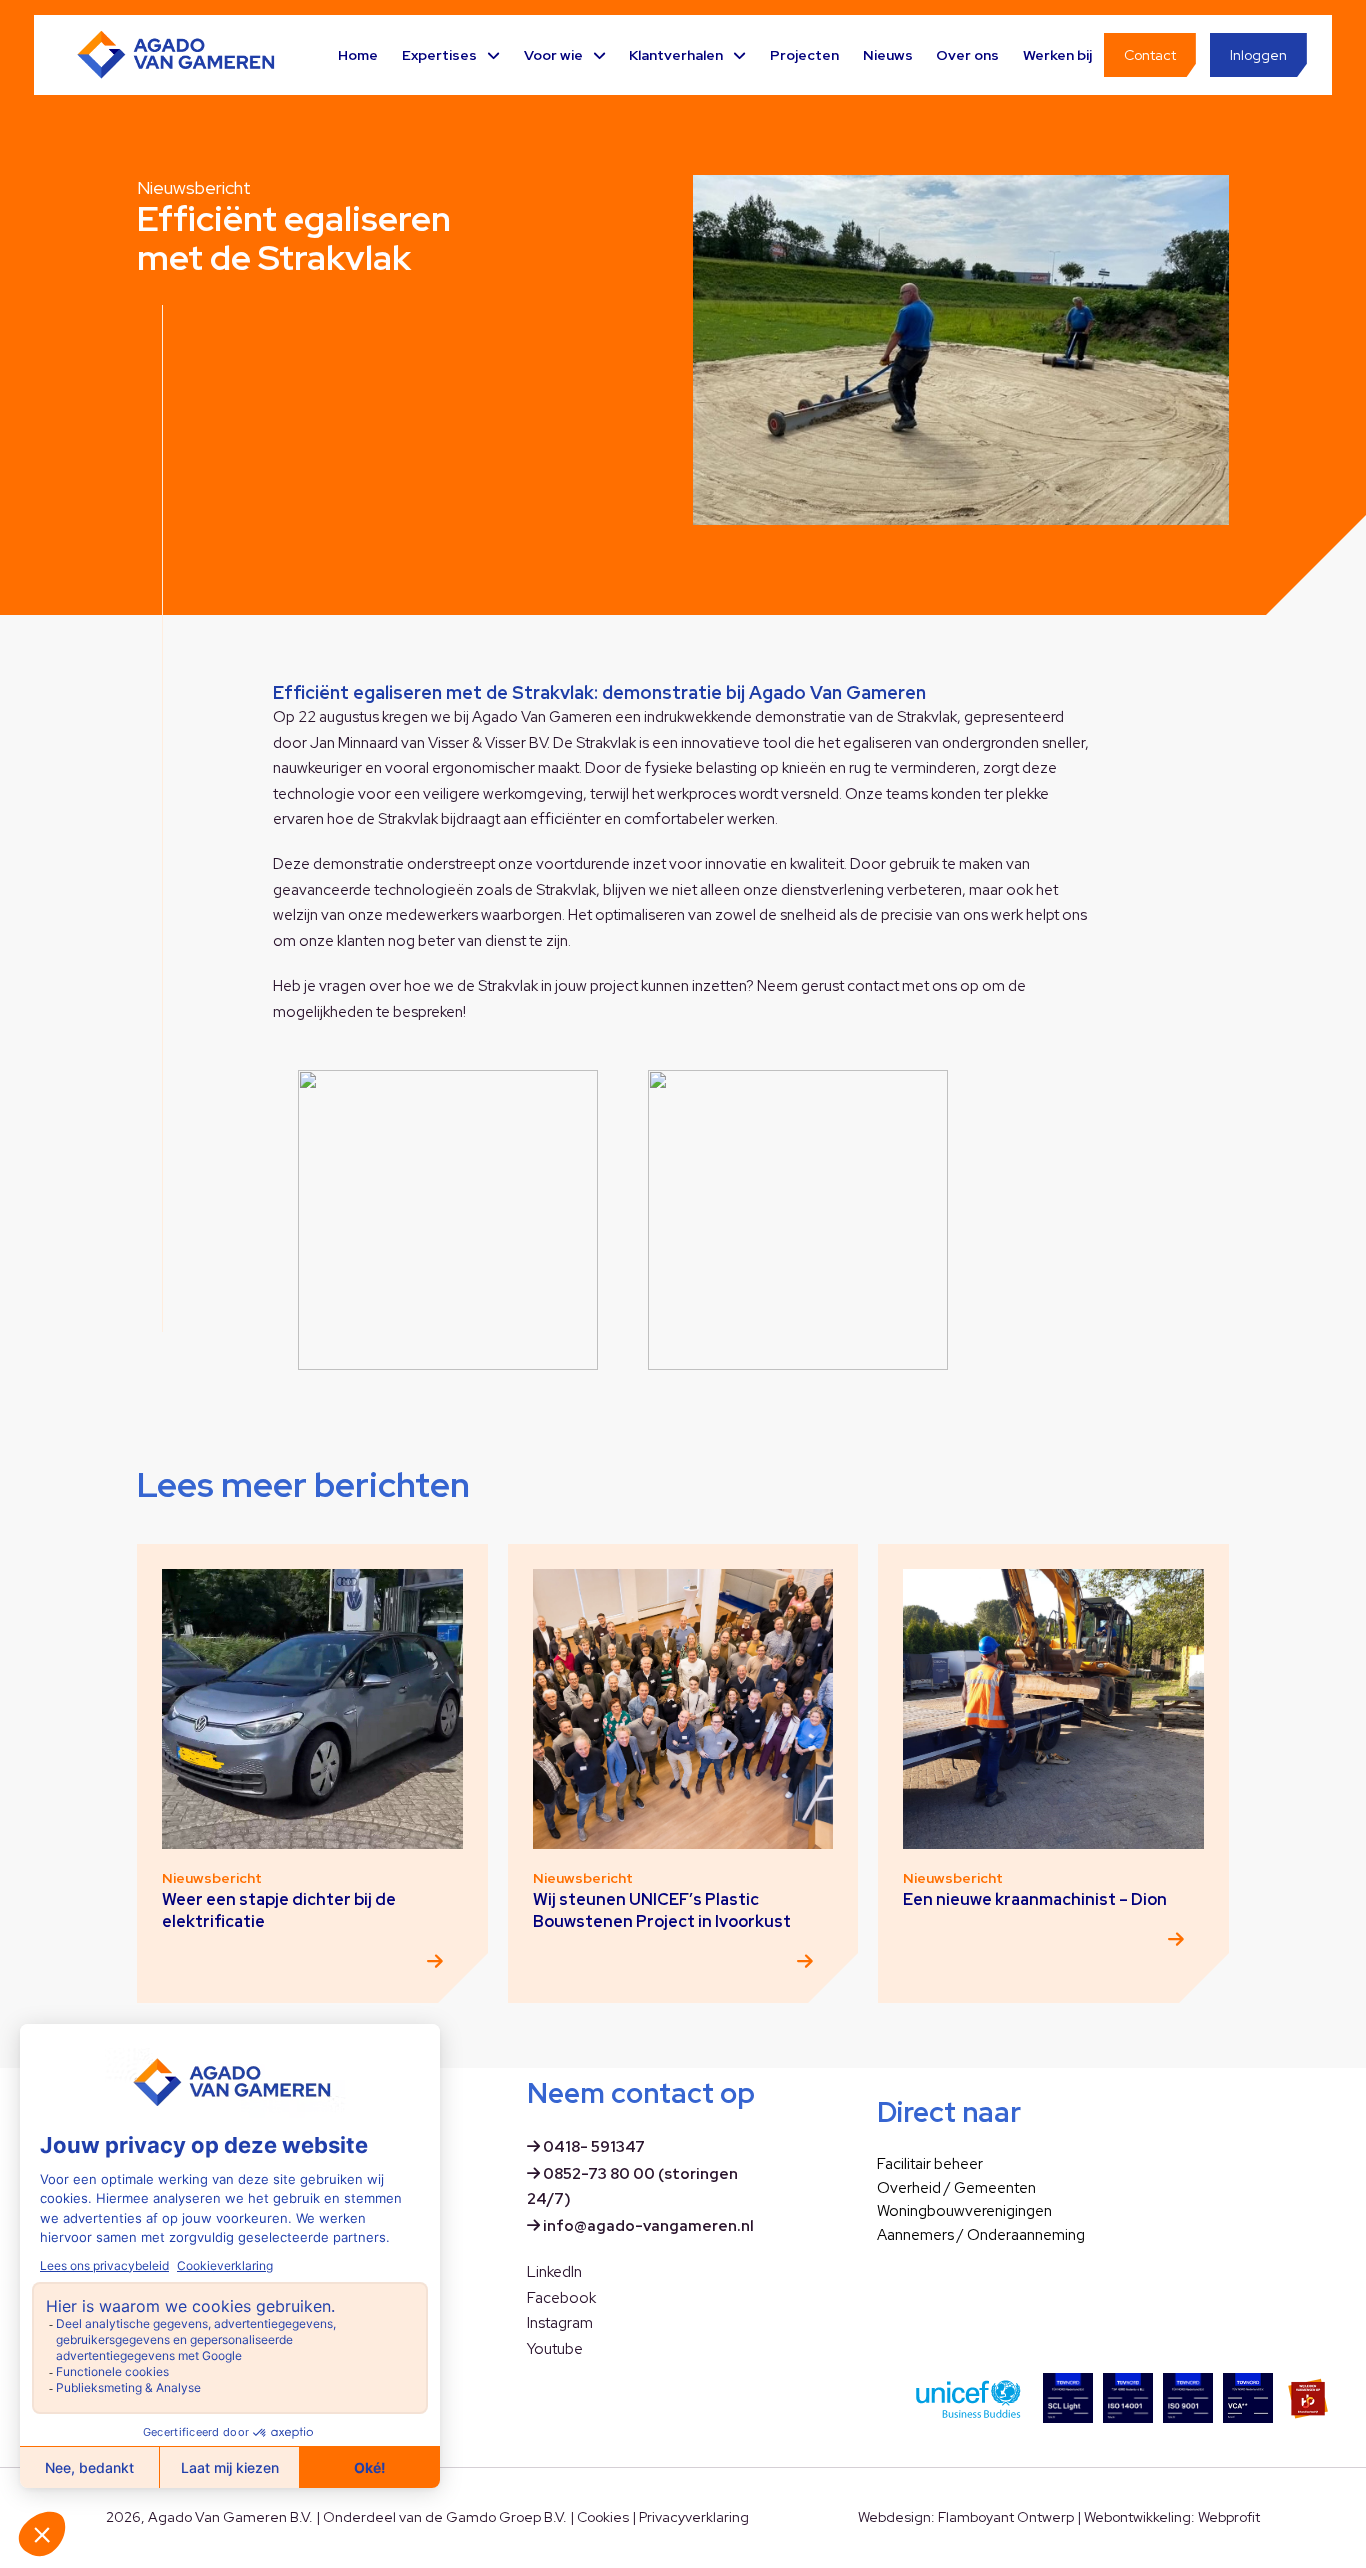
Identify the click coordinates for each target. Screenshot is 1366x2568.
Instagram (560, 2323)
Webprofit (1229, 2517)
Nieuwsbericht (194, 187)
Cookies (603, 2517)
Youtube (555, 2349)
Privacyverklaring (694, 2517)
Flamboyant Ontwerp (1006, 2517)
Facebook (561, 2298)
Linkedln (554, 2272)
